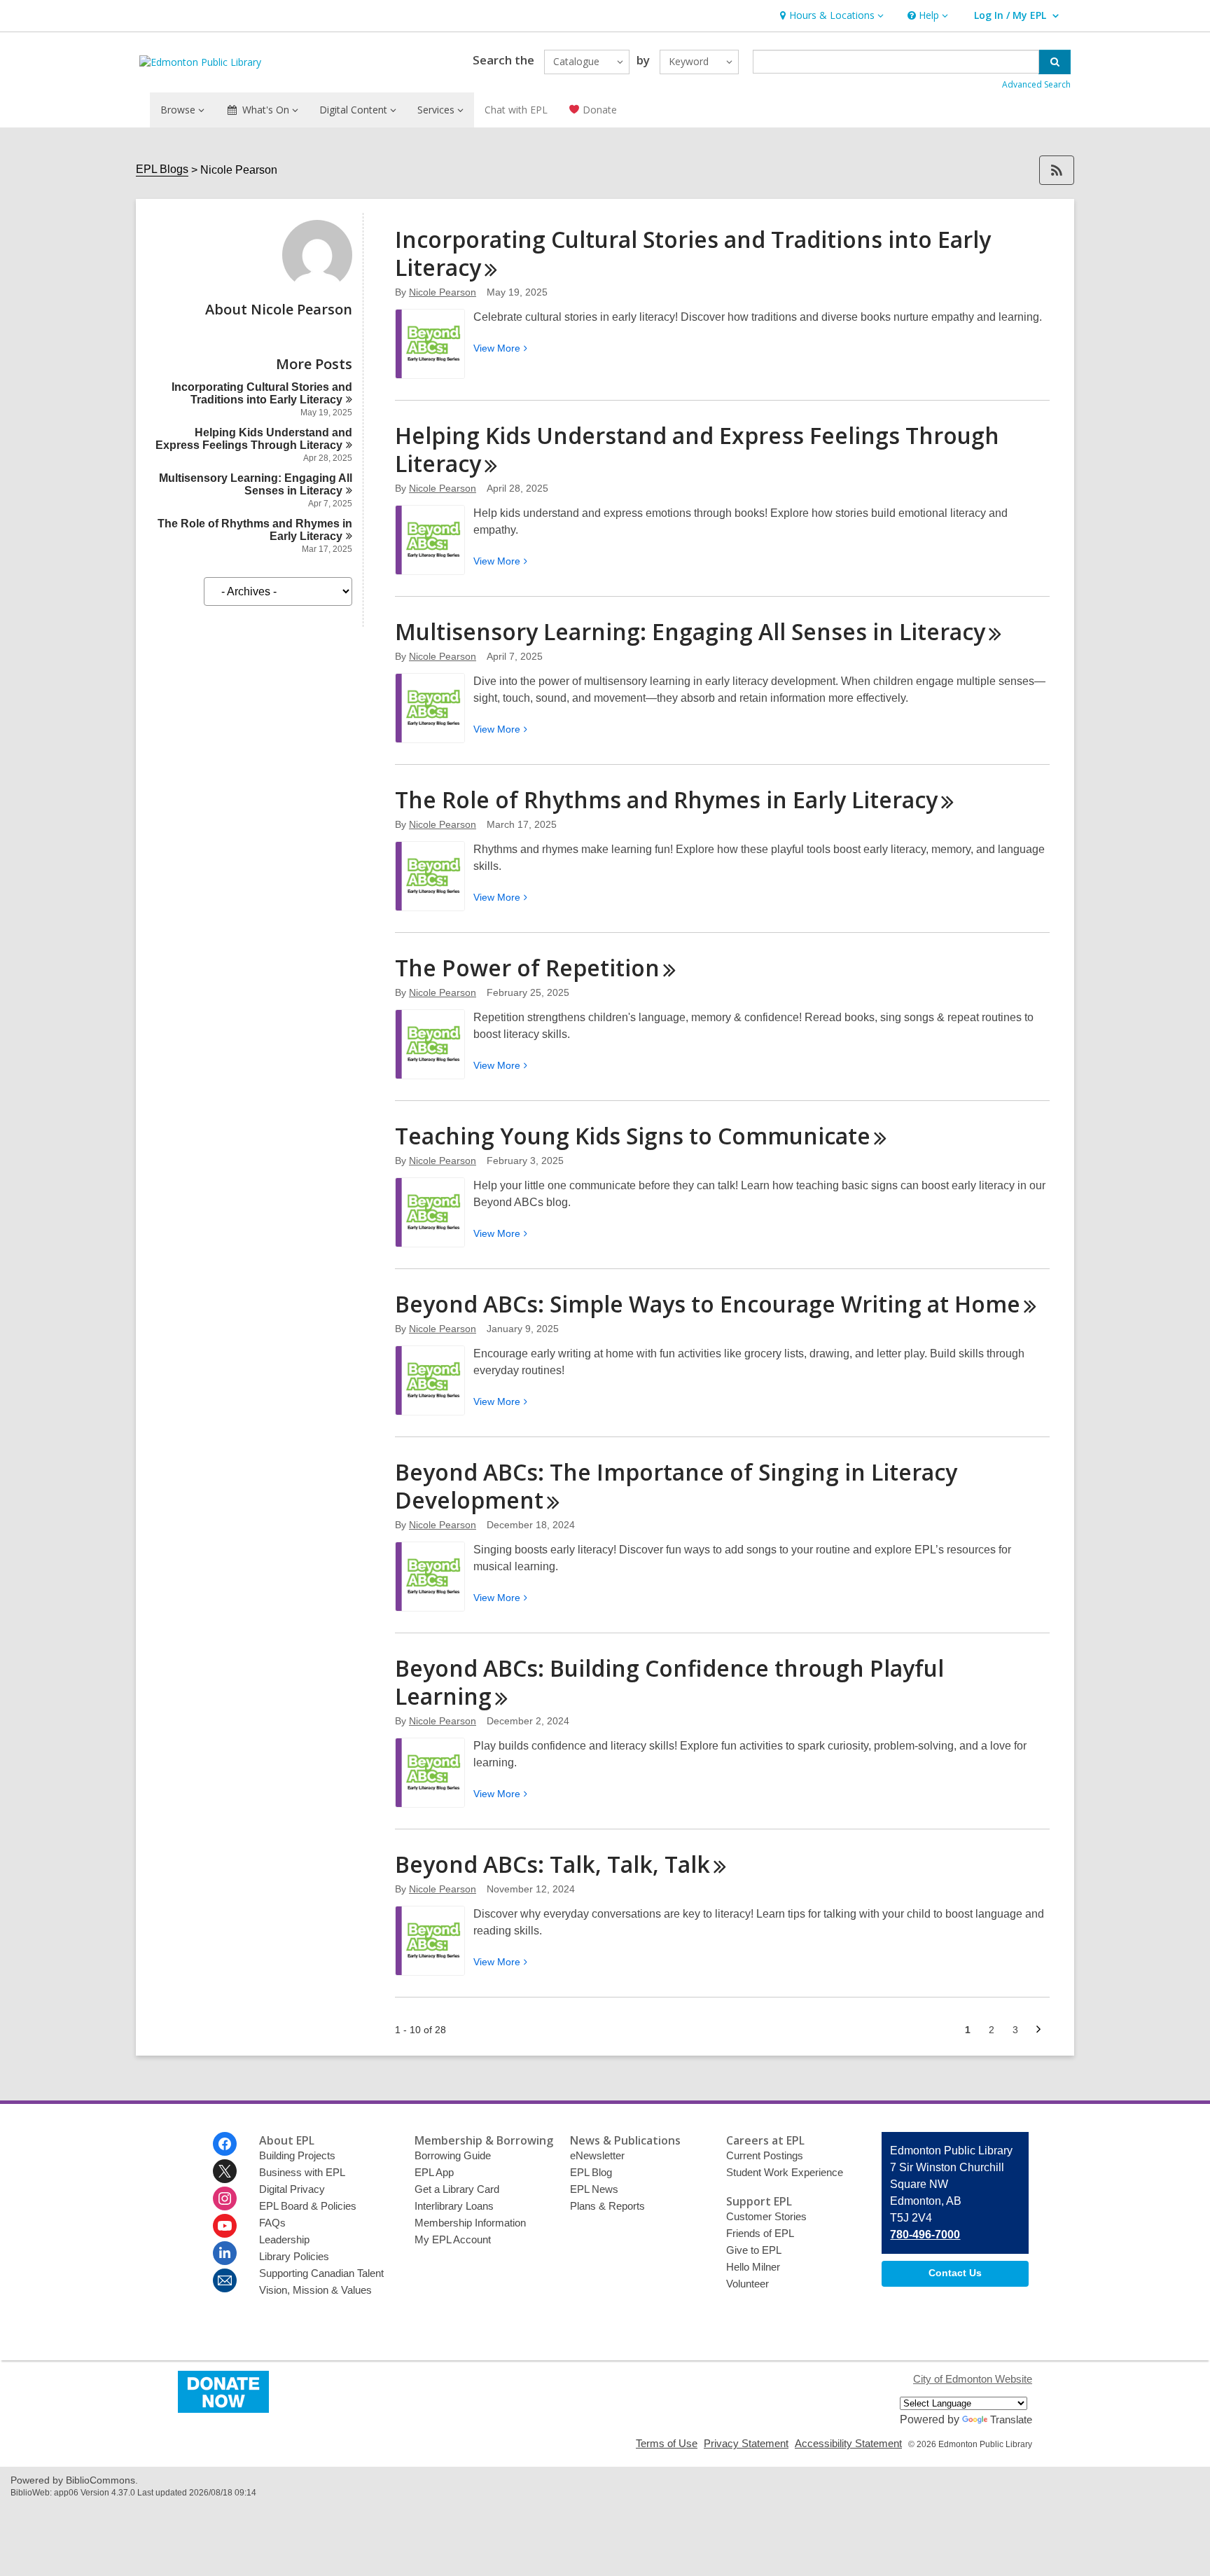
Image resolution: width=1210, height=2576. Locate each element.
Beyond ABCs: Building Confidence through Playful (669, 1682)
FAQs (272, 2223)
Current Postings (765, 2155)
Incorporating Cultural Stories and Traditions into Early (262, 393)
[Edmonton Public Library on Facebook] (225, 2144)
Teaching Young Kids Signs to (633, 1136)
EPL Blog (591, 2172)
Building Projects (297, 2155)
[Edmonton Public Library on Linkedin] (225, 2253)
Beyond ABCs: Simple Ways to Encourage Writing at (708, 1304)
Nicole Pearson (443, 292)
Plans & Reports (607, 2206)
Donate (598, 110)
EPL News (594, 2189)
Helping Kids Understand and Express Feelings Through (254, 439)
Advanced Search (1036, 84)
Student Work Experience (785, 2172)
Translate (1011, 2419)
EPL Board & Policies (308, 2206)
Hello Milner (753, 2267)
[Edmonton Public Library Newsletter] (225, 2280)
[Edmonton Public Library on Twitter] (225, 2171)
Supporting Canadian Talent (321, 2273)
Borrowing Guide (453, 2155)
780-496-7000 (925, 2235)
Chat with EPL (516, 110)
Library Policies (294, 2256)
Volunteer (747, 2284)
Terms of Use (667, 2443)
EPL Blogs (162, 169)
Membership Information (470, 2223)
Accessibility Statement (848, 2443)
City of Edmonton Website (973, 2379)
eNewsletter (597, 2155)
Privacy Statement (746, 2443)
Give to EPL (754, 2250)
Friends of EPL (760, 2233)
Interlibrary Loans (454, 2206)
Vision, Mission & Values (315, 2290)
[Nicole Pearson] (317, 286)
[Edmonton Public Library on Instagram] (225, 2198)
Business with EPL (302, 2172)
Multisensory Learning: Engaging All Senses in (256, 484)
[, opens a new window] (223, 2409)
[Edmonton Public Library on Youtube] (225, 2226)
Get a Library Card (457, 2189)
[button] (830, 16)
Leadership (284, 2239)
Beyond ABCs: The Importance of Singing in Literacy (676, 1486)
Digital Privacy (292, 2189)
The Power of (527, 968)
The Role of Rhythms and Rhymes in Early (666, 799)
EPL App (434, 2172)
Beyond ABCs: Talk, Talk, (552, 1864)
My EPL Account (453, 2239)
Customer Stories (766, 2216)
